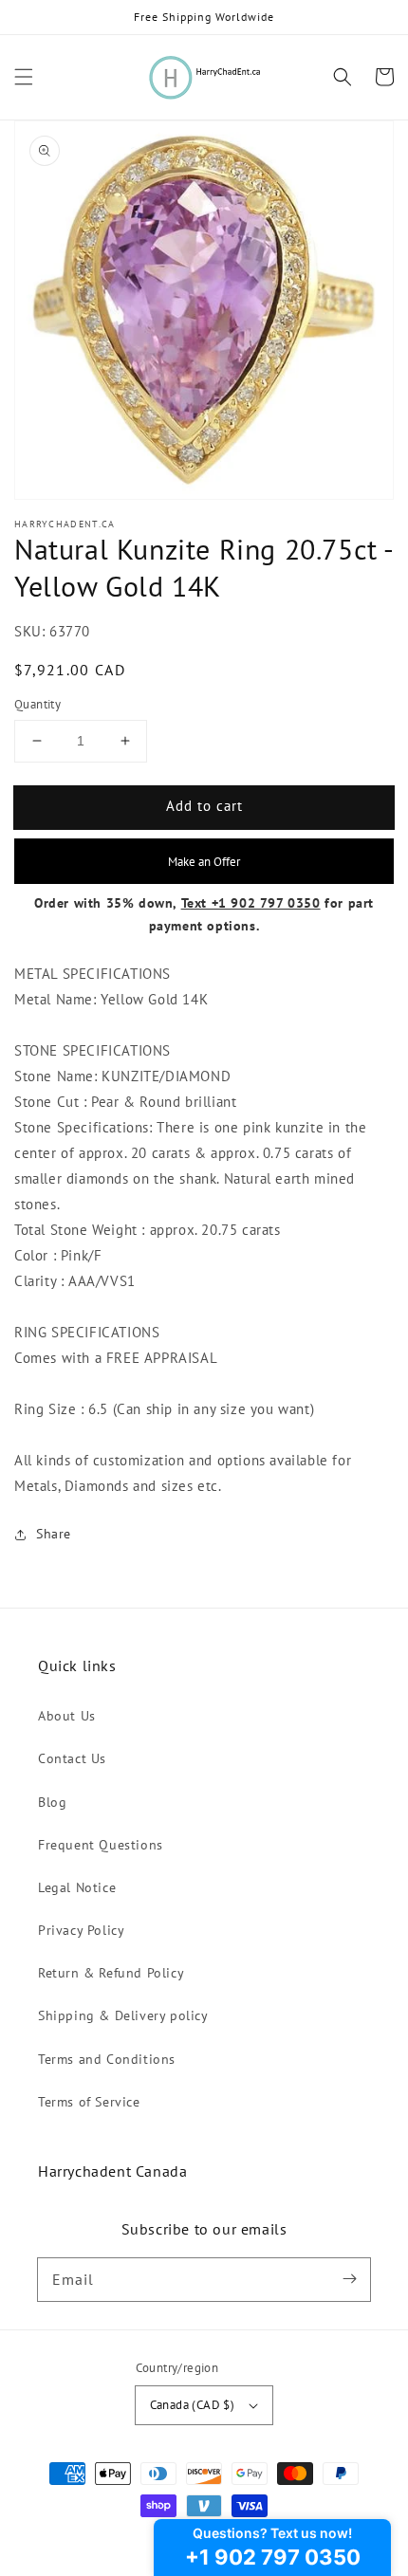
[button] (24, 77)
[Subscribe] (349, 2279)
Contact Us (72, 1758)
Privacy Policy (81, 1930)
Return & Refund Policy (111, 1973)
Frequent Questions (101, 1845)
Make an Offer (204, 861)
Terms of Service (89, 2102)
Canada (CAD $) (193, 2405)
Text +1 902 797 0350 (251, 903)
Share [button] (54, 1534)
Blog (52, 1802)
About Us (67, 1716)
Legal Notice (77, 1887)
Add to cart (204, 806)
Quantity (37, 704)
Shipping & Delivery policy (123, 2015)
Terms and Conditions (107, 2059)
